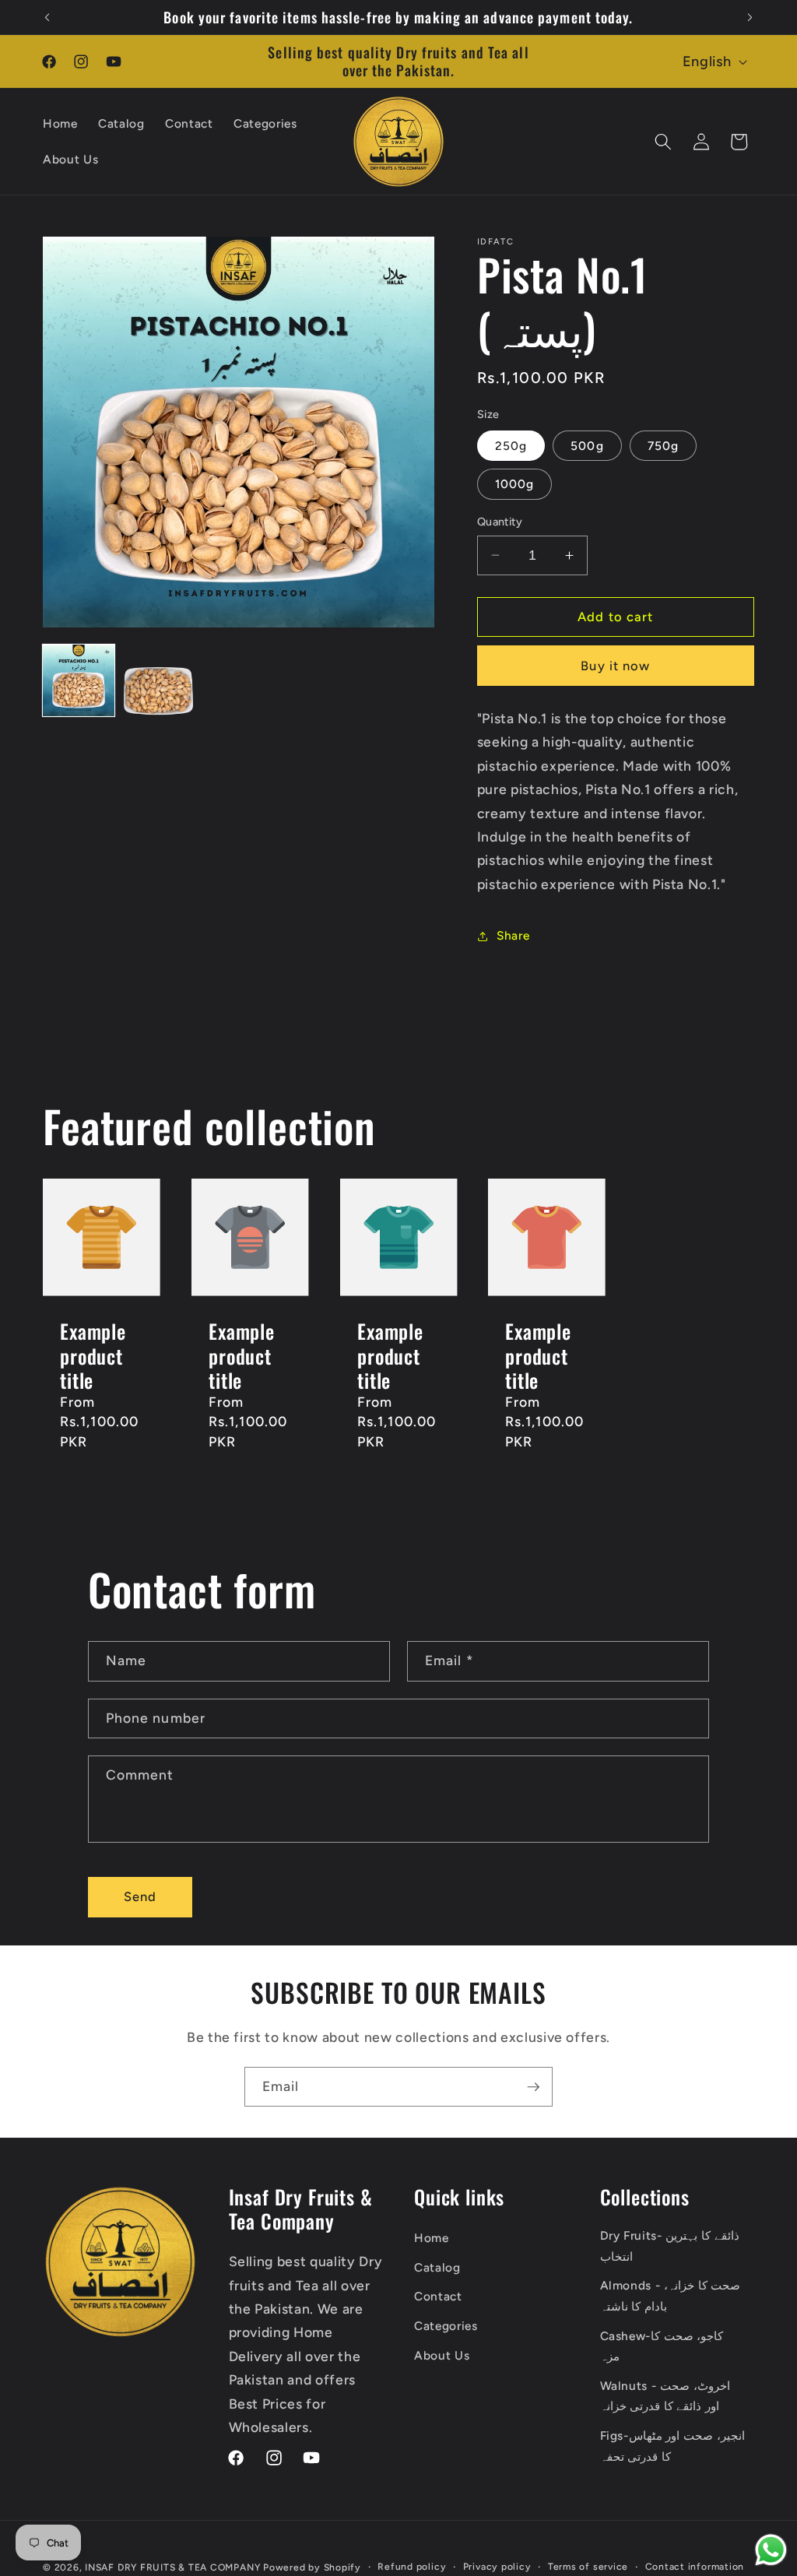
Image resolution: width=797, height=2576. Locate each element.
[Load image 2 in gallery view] (159, 680)
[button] (663, 142)
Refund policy (412, 2567)
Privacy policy (497, 2567)
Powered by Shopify (312, 2567)
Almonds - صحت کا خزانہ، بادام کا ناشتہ (671, 2296)
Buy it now (615, 666)
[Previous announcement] (47, 17)
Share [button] (513, 935)
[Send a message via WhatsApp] (771, 2550)
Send (140, 1896)
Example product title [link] (93, 1355)
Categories (446, 2326)
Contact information (695, 2567)
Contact (438, 2296)
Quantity (500, 522)
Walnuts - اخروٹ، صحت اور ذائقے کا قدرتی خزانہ (665, 2396)
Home (432, 2238)
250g (511, 446)
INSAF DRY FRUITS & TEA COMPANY (172, 2567)
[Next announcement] (750, 17)
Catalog (437, 2267)
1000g (515, 484)
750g (663, 446)
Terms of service (588, 2567)
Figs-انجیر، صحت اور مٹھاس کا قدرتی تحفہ (672, 2446)
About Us (442, 2355)
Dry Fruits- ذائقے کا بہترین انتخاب (670, 2246)
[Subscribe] (533, 2087)
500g (587, 446)
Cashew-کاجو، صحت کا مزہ (662, 2346)
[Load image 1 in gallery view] (79, 680)
